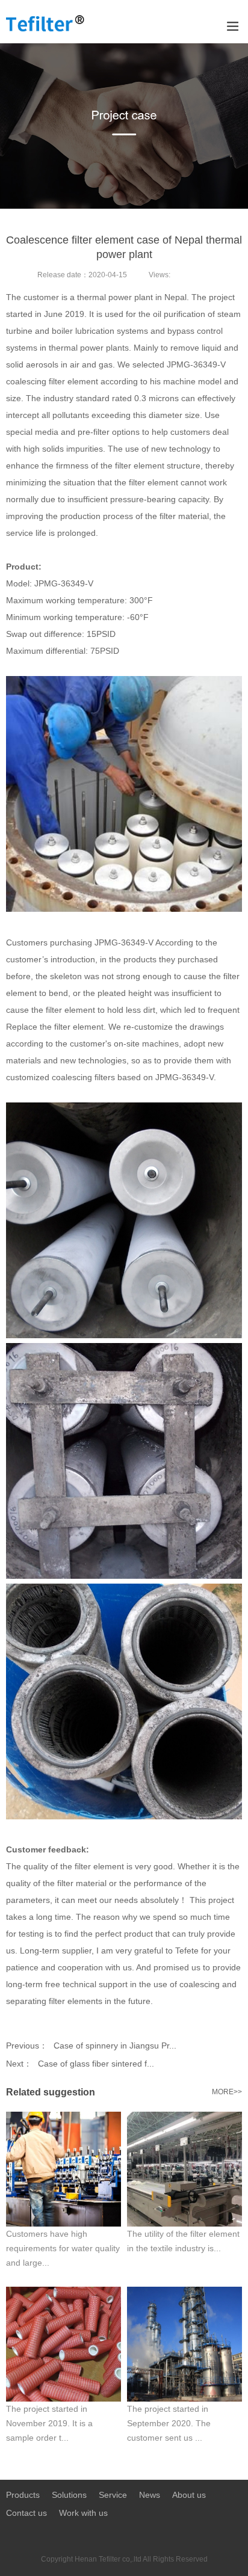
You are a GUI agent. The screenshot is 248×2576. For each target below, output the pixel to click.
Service (113, 2495)
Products (23, 2495)
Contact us (26, 2513)
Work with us (83, 2513)
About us (189, 2495)
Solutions (69, 2495)
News (150, 2495)
